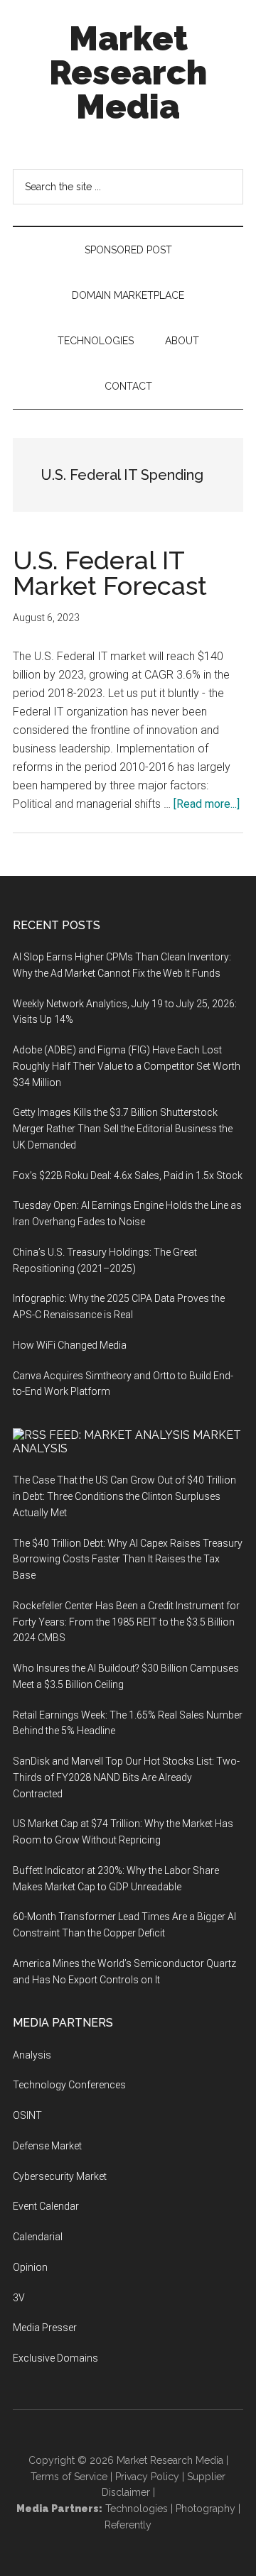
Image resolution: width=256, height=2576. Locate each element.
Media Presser (45, 2328)
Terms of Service (69, 2477)
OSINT (27, 2115)
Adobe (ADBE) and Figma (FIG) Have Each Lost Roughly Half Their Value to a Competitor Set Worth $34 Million (127, 1066)
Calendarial (38, 2237)
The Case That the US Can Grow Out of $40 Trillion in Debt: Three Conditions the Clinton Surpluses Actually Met (124, 1496)
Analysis (32, 2055)
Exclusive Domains (55, 2358)
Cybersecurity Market (60, 2176)
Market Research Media (128, 72)
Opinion (30, 2267)
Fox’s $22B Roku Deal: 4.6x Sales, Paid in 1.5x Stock (128, 1175)
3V (19, 2298)
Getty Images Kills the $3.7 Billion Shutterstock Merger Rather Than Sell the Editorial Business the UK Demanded (123, 1129)
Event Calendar (46, 2206)
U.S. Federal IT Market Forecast (110, 573)
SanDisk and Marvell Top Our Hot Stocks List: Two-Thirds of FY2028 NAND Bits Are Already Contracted (126, 1777)
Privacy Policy (147, 2477)
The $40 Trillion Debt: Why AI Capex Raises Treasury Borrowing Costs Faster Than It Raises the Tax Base (128, 1560)
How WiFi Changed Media (70, 1345)
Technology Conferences (69, 2085)
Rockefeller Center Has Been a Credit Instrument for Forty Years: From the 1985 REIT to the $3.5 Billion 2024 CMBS (126, 1622)
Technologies (137, 2509)
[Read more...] (207, 804)
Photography (206, 2509)
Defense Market (47, 2146)
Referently (128, 2525)
